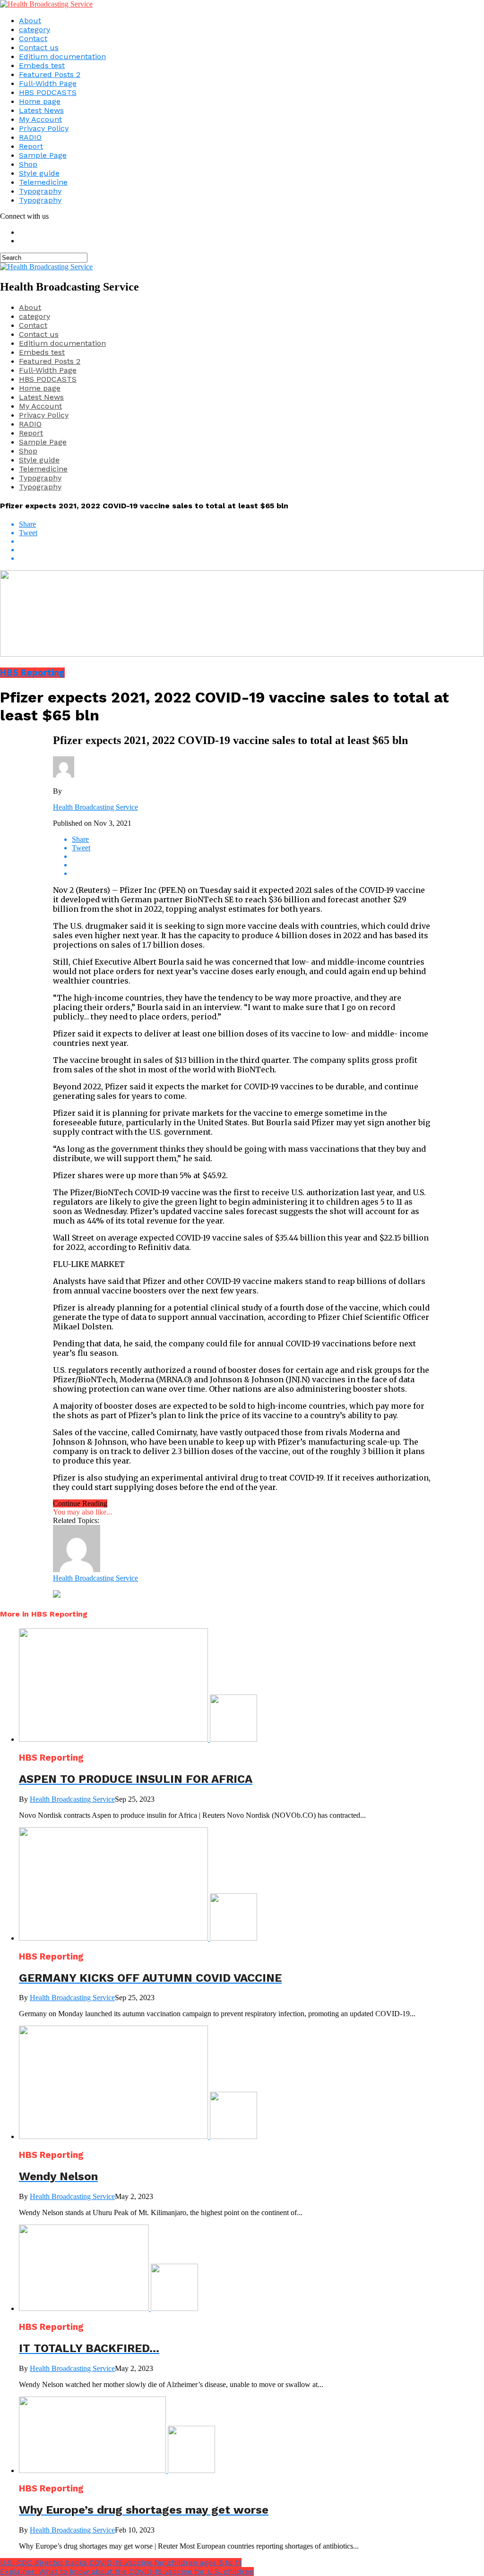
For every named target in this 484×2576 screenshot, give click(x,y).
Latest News (41, 110)
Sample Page (43, 155)
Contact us (39, 47)
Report (31, 146)
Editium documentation (62, 56)
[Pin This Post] (251, 550)
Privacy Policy (44, 128)
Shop (28, 164)
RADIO (30, 137)
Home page (40, 101)
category (35, 30)
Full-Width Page (48, 83)
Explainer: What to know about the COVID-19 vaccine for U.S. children (127, 2572)
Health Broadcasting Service (95, 807)
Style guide (39, 173)
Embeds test (42, 65)
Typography (40, 191)
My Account (40, 119)
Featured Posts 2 (50, 74)
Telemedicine (43, 182)
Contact (33, 39)
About (30, 21)
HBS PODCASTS (48, 92)
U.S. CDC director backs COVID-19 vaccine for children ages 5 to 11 (121, 2563)
